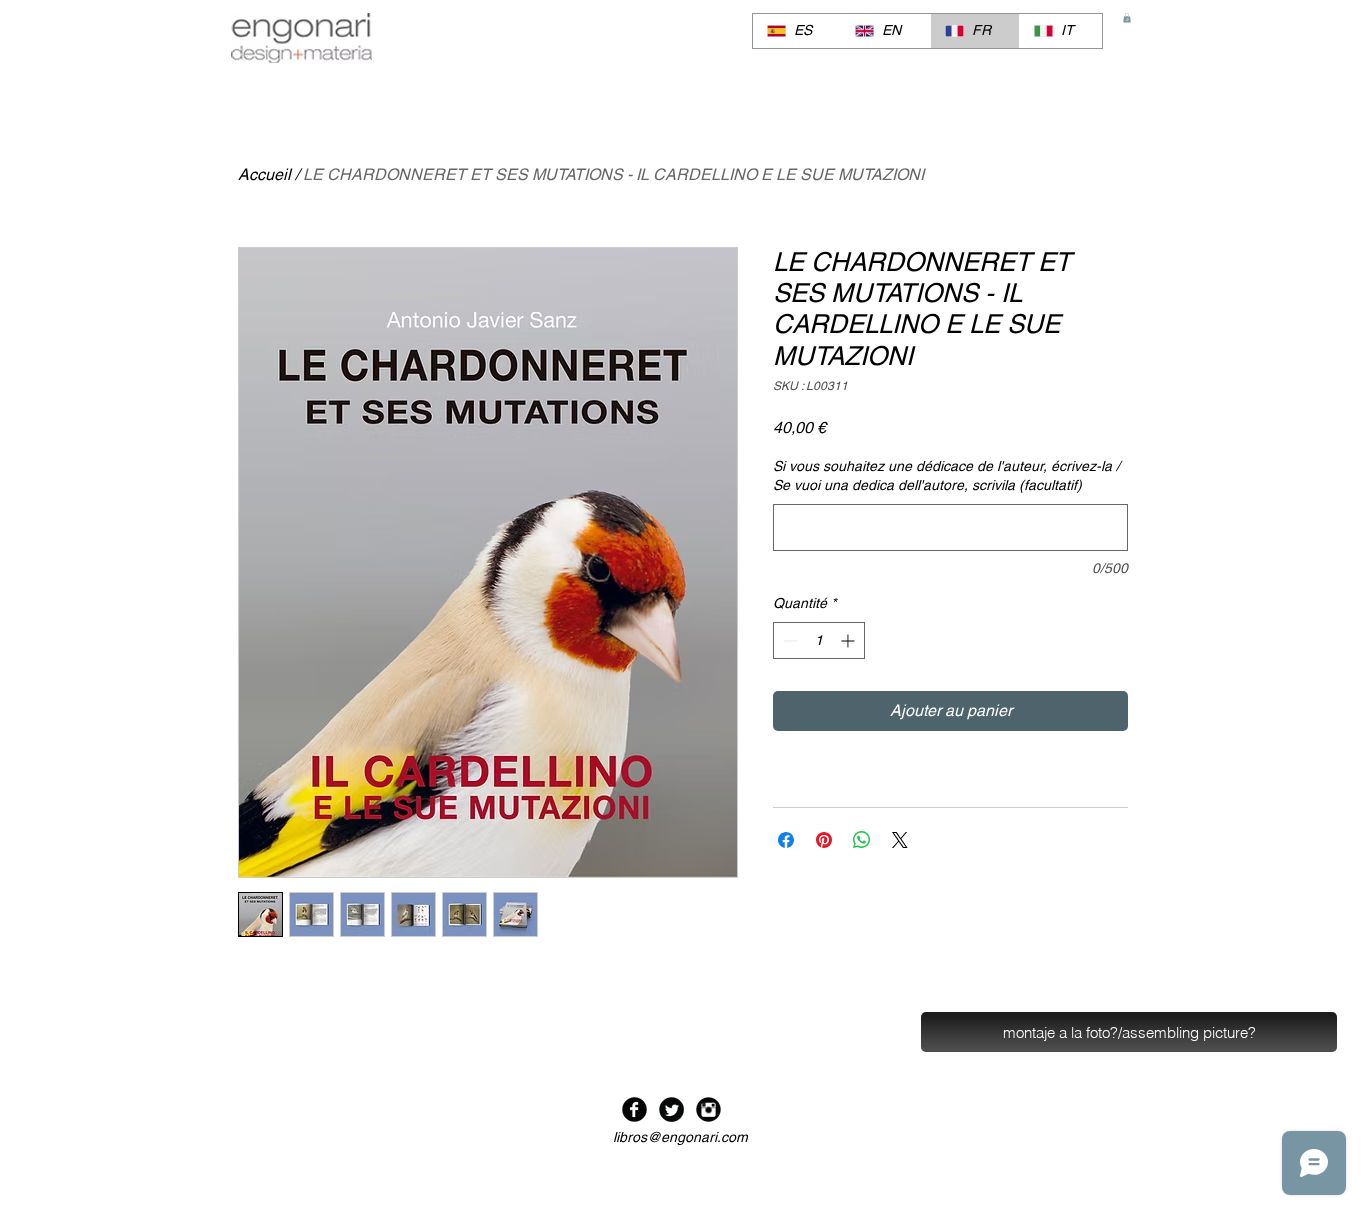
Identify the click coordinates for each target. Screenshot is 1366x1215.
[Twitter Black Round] (671, 1109)
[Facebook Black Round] (634, 1109)
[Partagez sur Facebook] (786, 840)
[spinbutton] (819, 640)
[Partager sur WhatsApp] (862, 840)
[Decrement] (788, 640)
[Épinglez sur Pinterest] (824, 840)
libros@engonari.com (680, 1137)
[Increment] (849, 640)
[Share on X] (900, 840)
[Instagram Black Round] (708, 1109)
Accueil (264, 174)
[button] (1127, 18)
